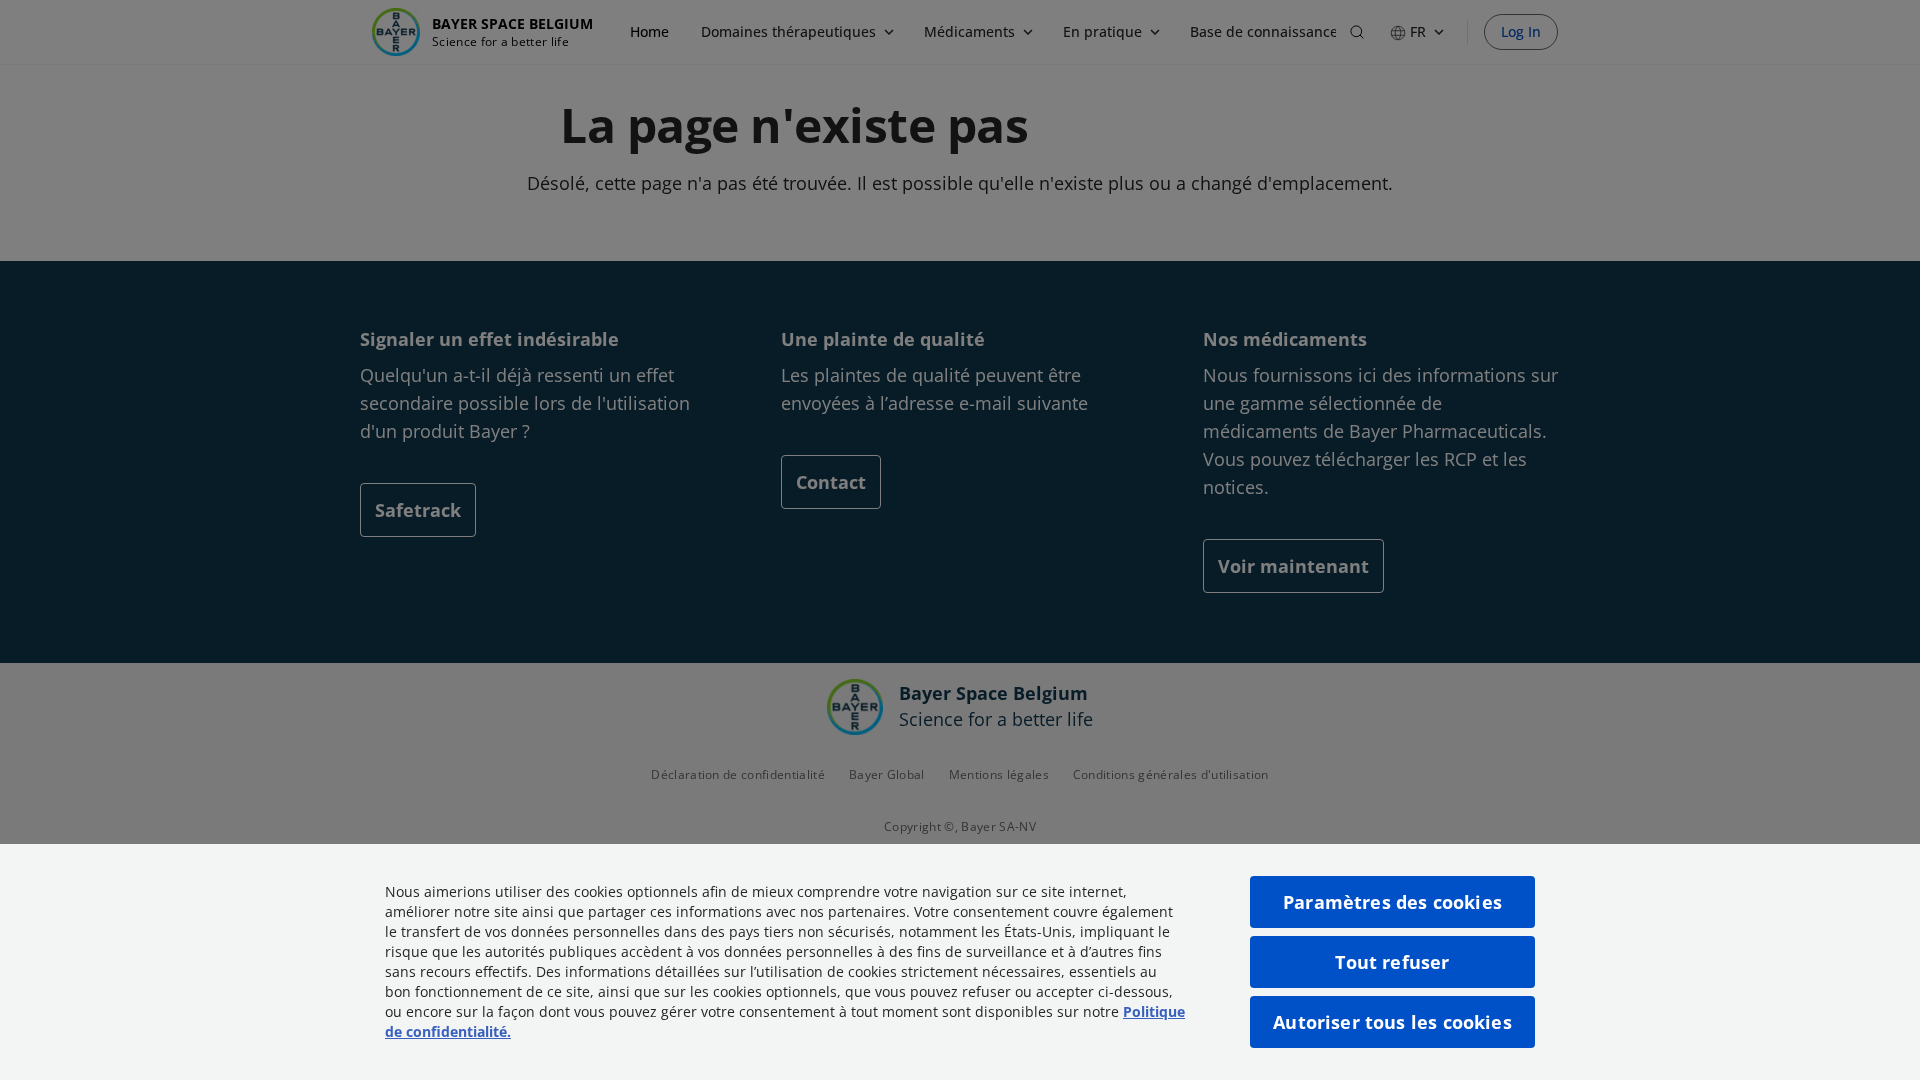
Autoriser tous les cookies (1392, 1022)
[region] (960, 962)
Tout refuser (1392, 962)
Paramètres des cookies (1392, 902)
